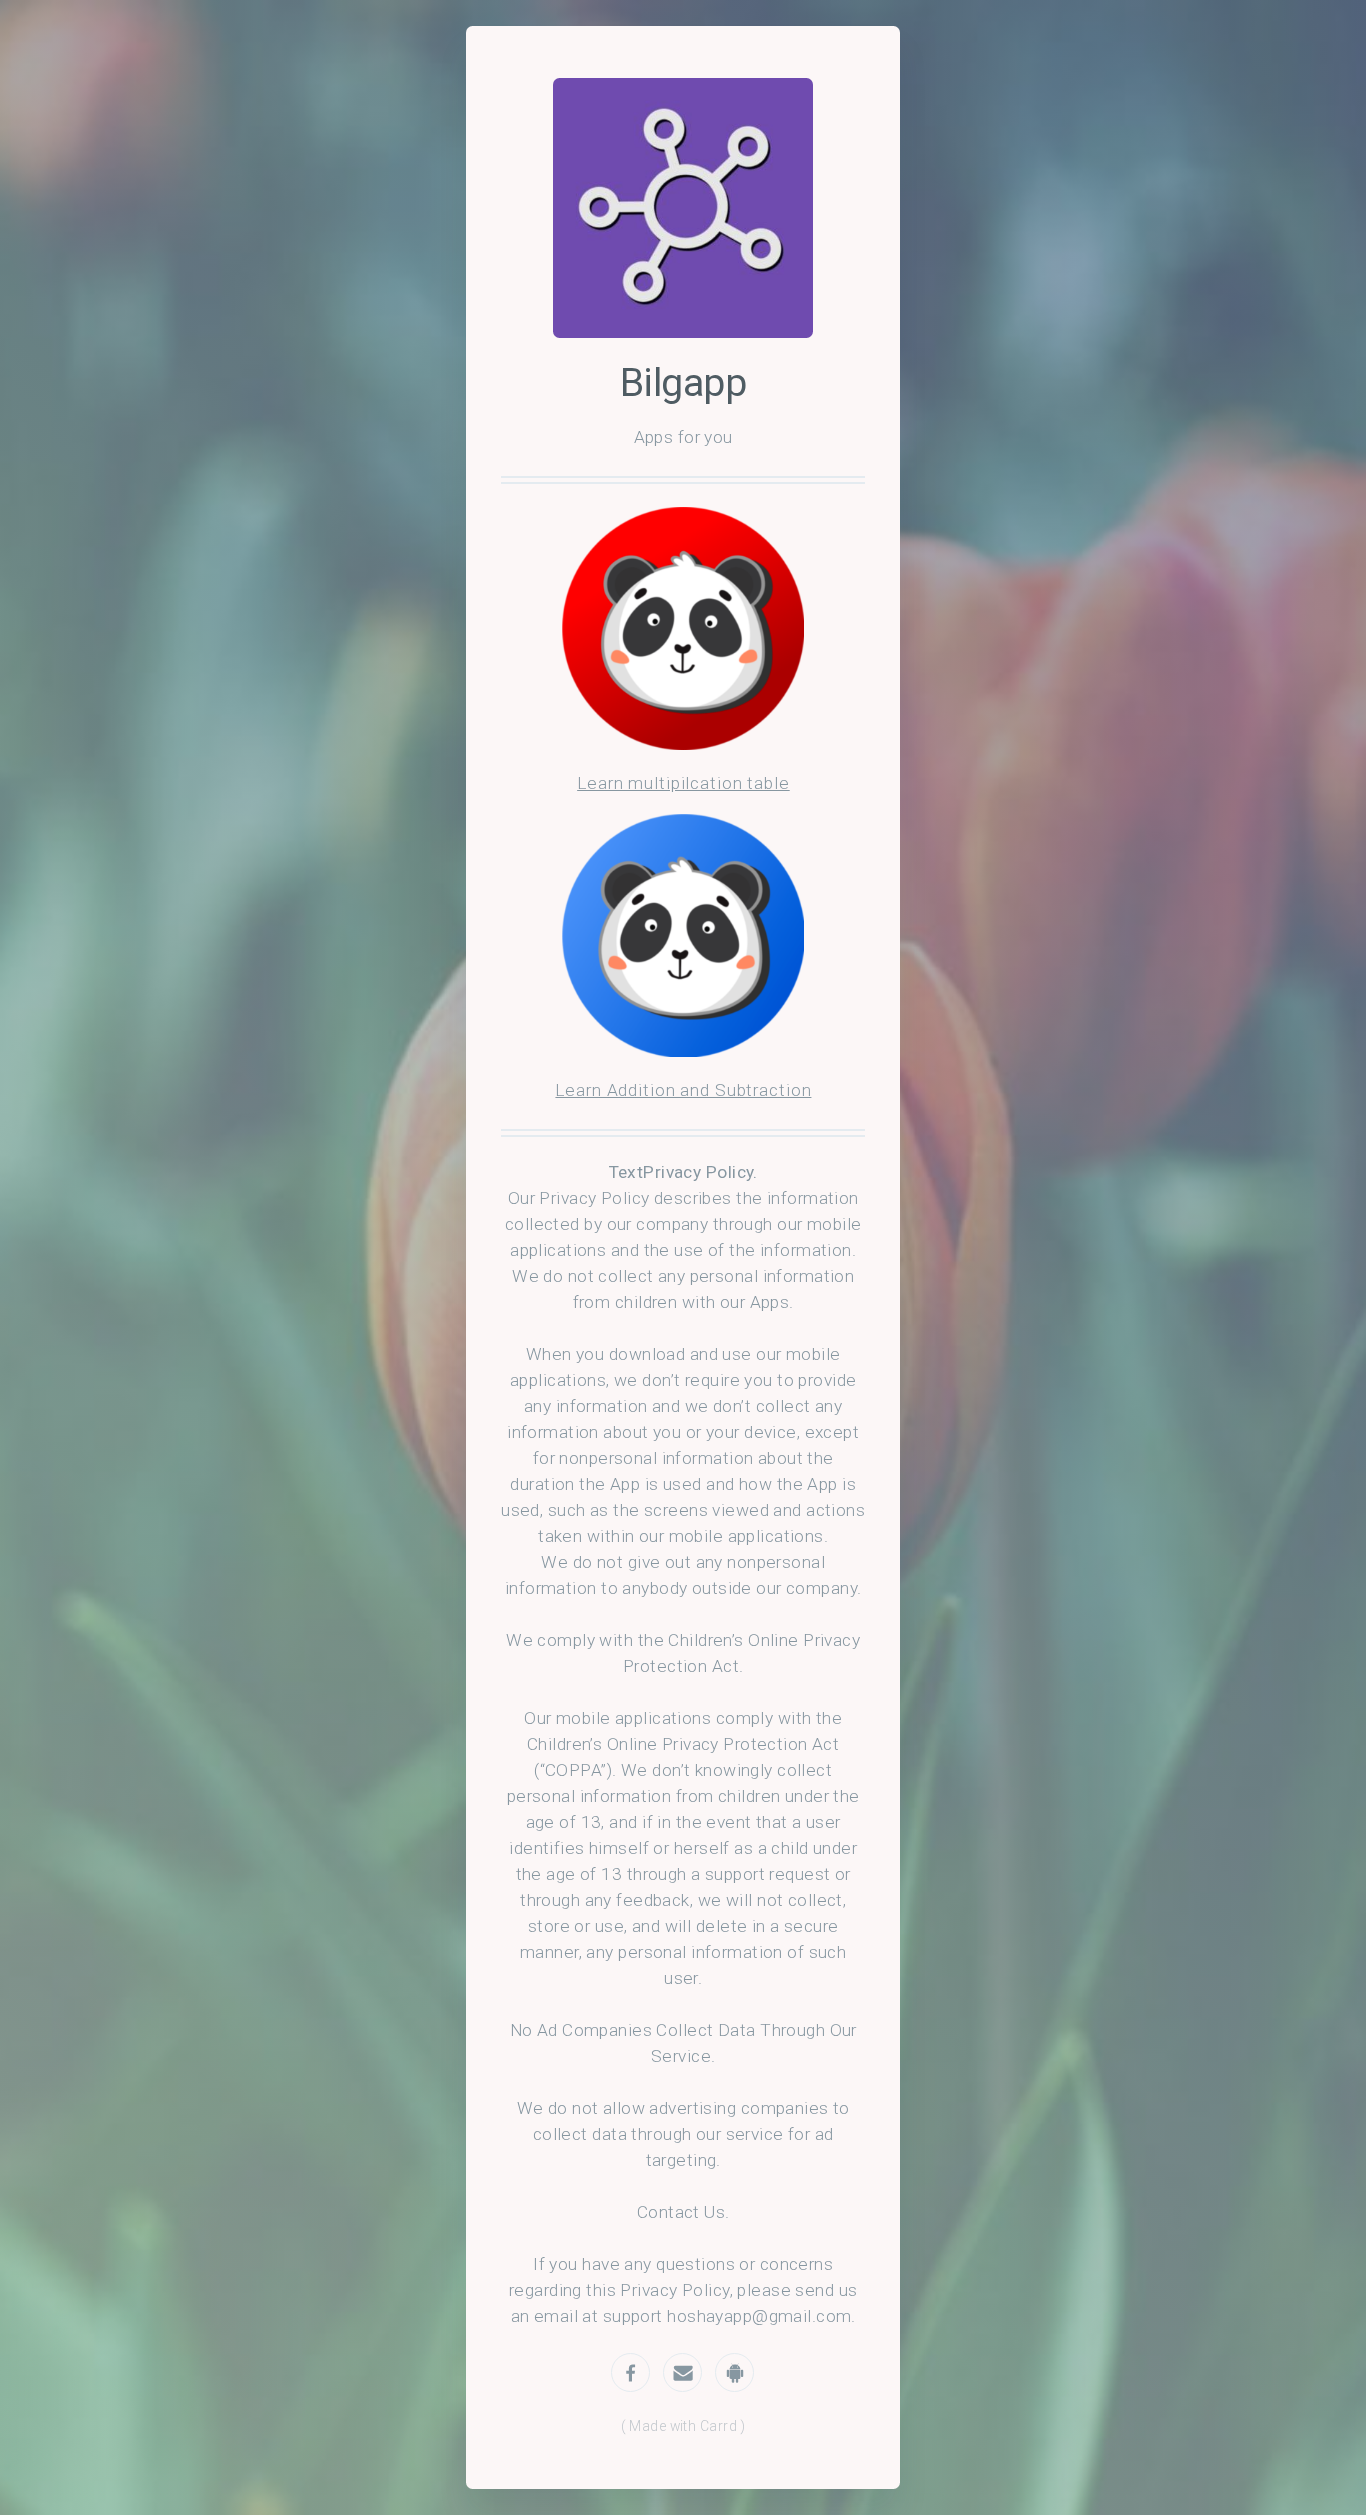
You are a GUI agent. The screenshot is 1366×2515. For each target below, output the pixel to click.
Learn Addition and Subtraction (683, 1090)
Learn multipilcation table (683, 783)
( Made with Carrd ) (683, 2426)
